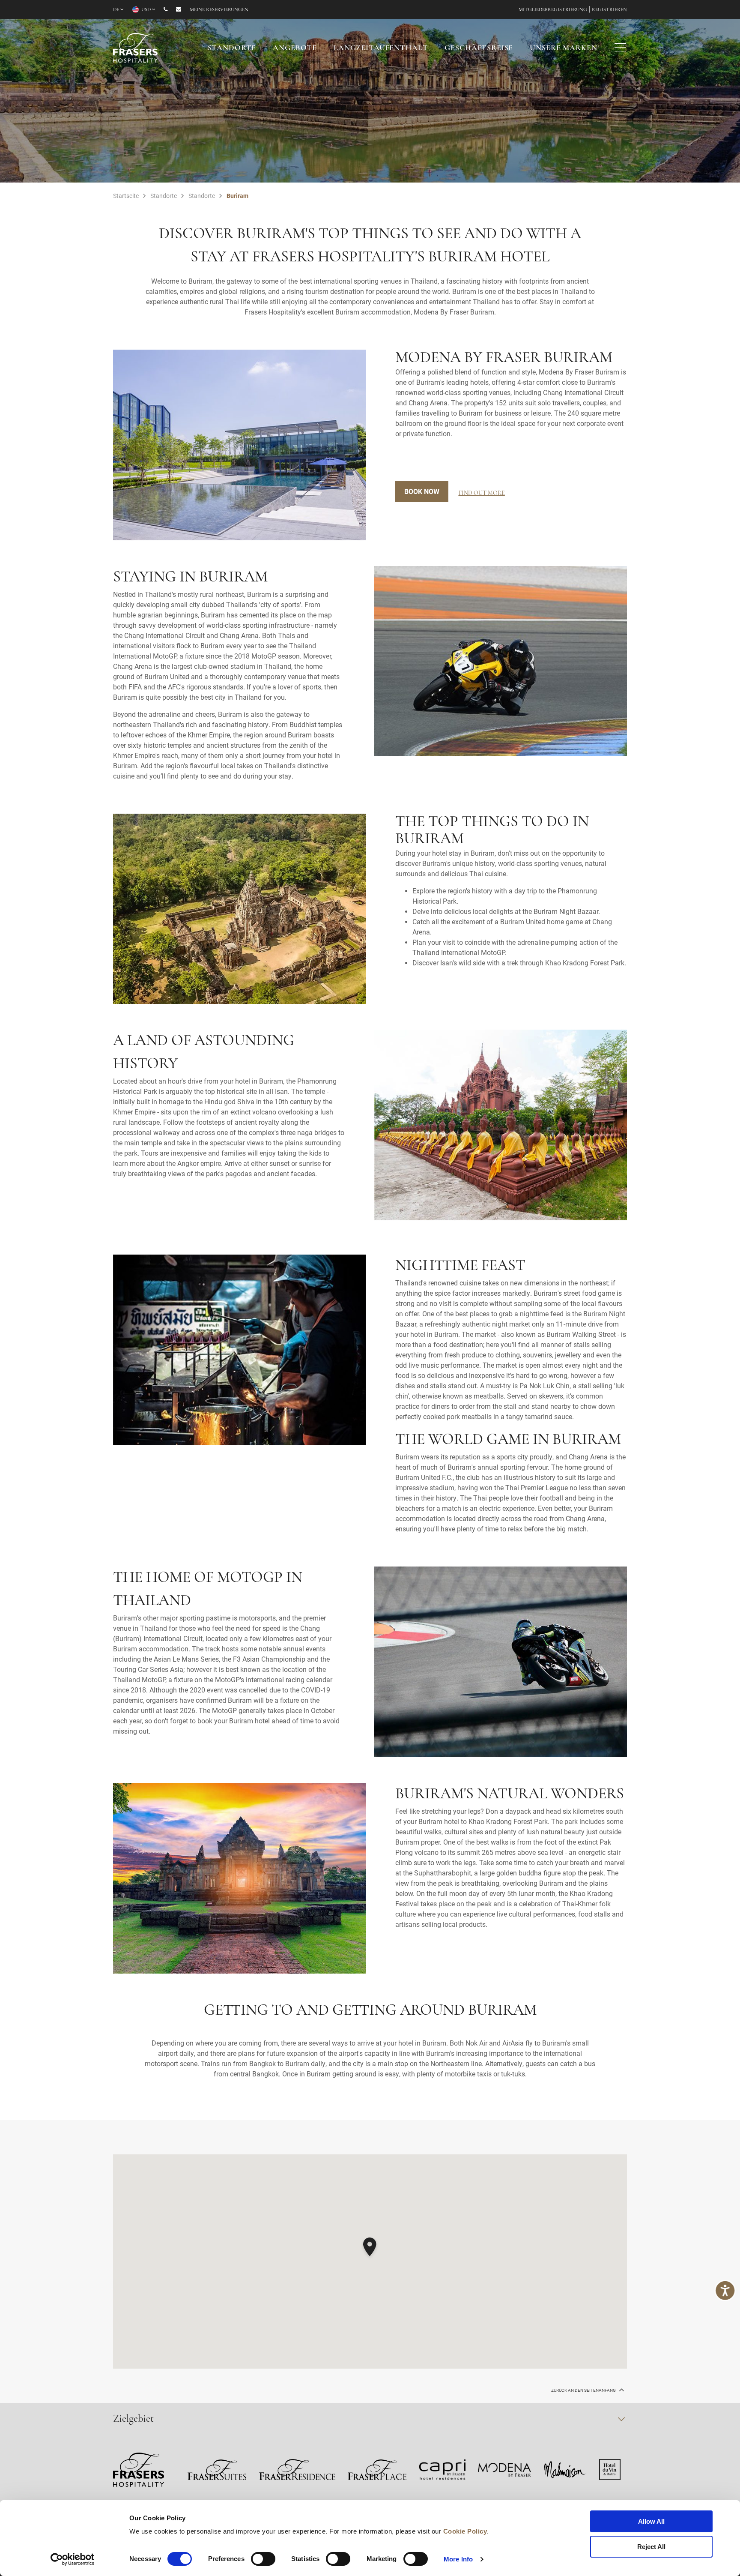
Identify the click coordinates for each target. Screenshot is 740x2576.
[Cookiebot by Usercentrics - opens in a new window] (73, 2559)
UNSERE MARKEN (563, 48)
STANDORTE (232, 48)
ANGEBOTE (295, 48)
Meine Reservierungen (219, 10)
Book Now (422, 491)
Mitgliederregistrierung (553, 10)
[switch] (263, 2559)
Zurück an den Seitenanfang (584, 2390)
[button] (370, 2248)
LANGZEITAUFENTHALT (381, 48)
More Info (458, 2559)
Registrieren (609, 10)
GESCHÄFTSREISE (479, 48)
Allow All (651, 2521)
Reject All (651, 2547)
